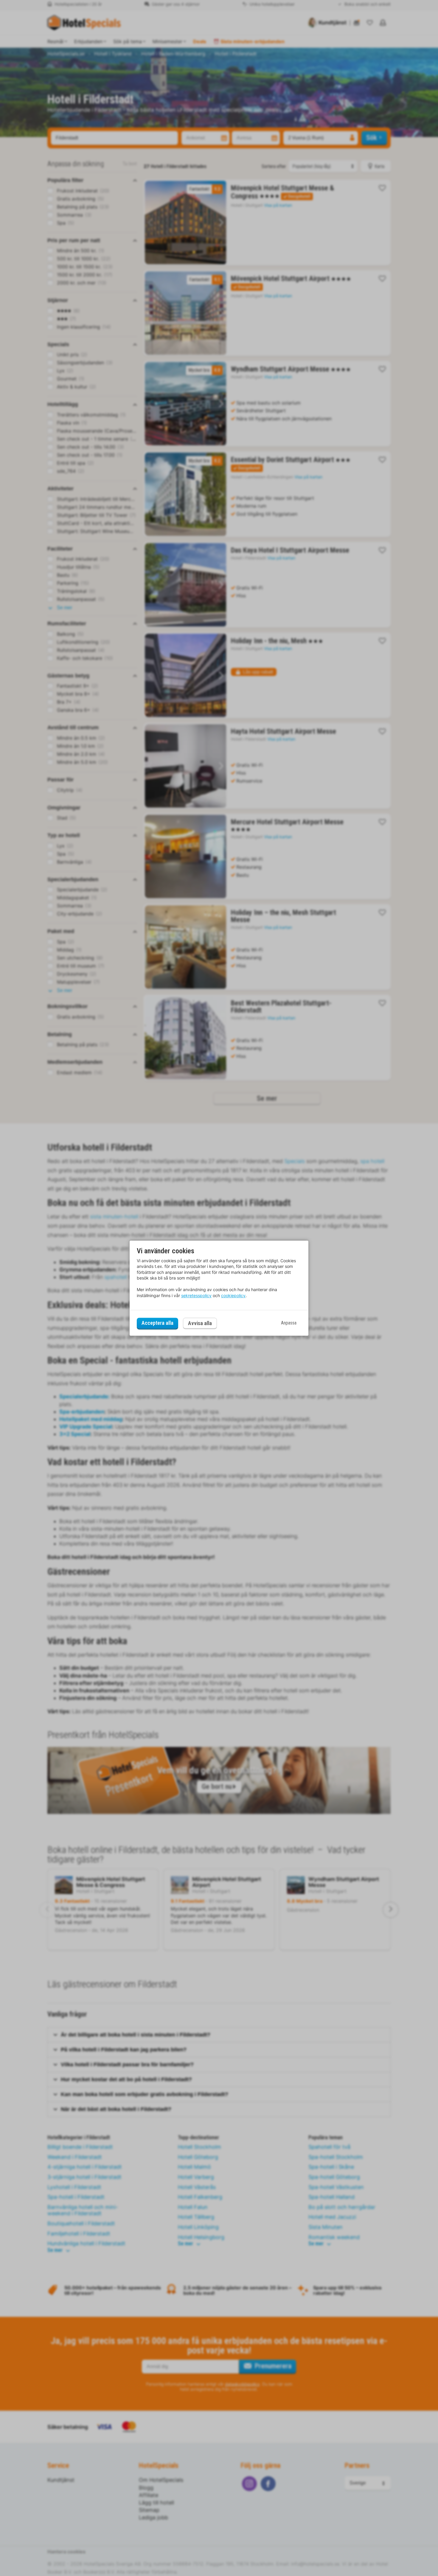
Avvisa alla (200, 1323)
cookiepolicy (233, 1295)
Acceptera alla (157, 1323)
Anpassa (289, 1323)
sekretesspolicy (196, 1295)
